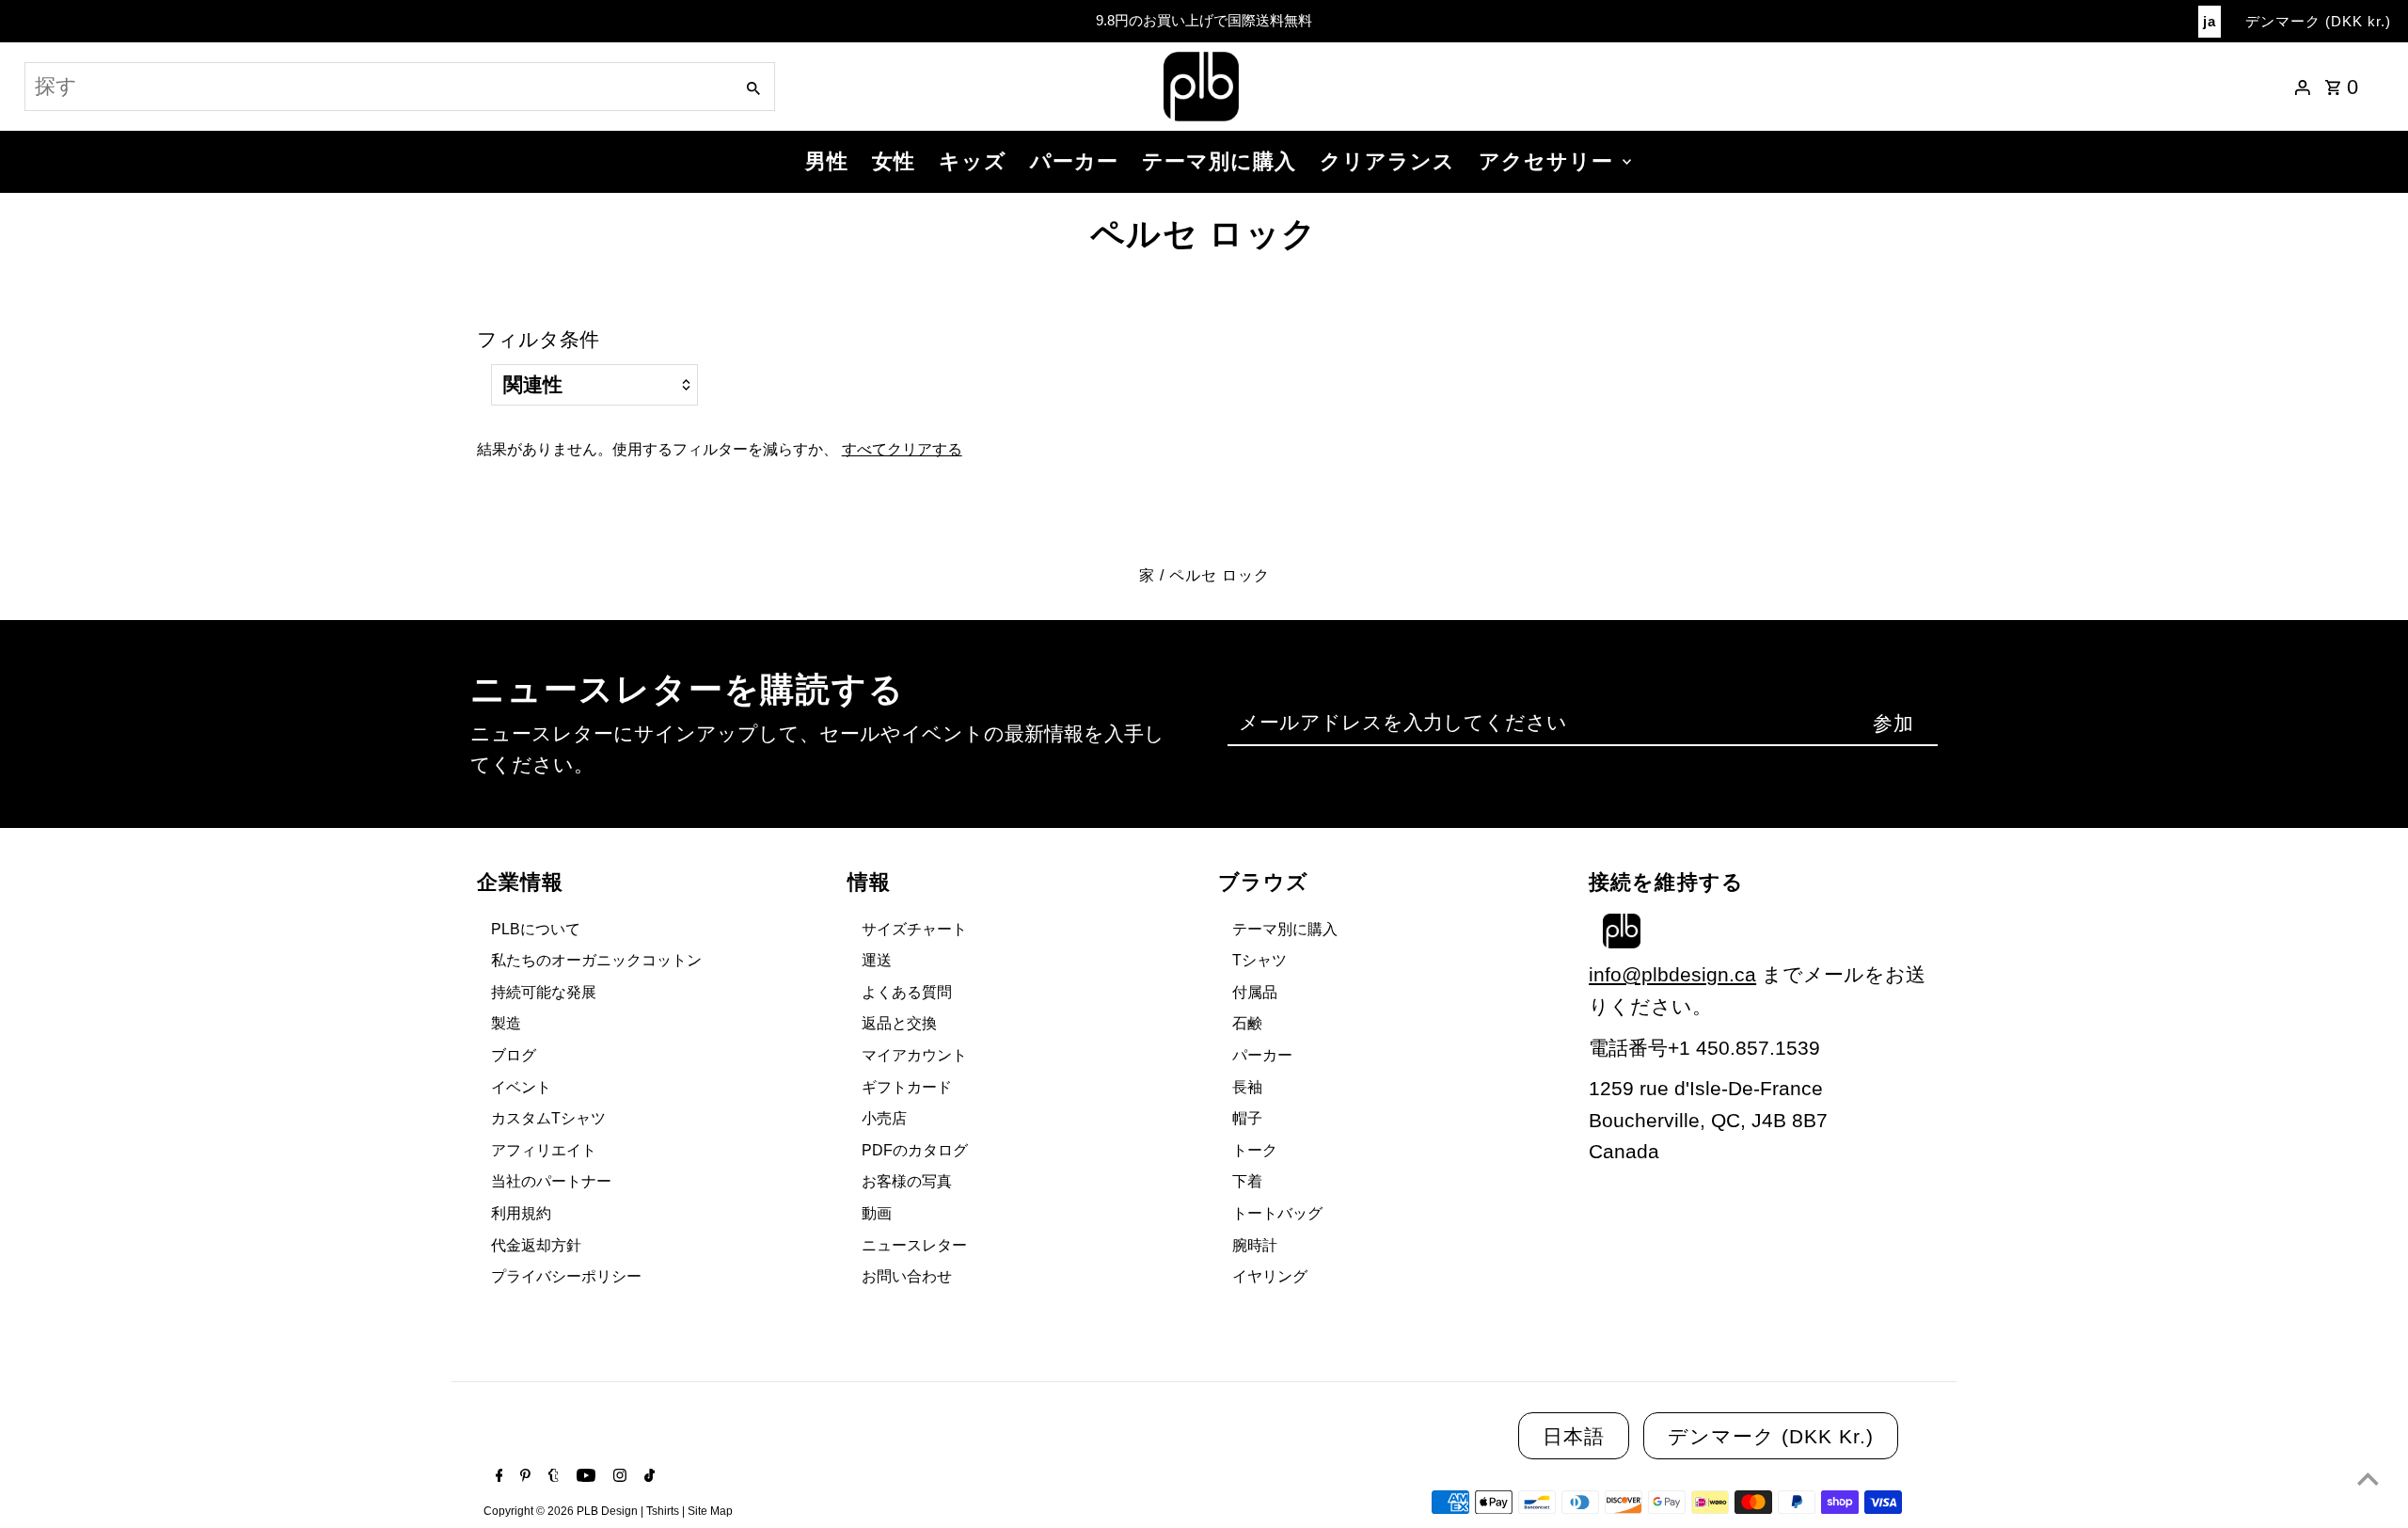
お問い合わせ (907, 1276)
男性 (827, 161)
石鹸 (1247, 1023)
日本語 (1574, 1436)
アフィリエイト (544, 1150)
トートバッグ (1277, 1213)
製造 (506, 1023)
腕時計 (1255, 1245)
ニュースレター (914, 1245)
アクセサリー (1546, 161)
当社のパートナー (551, 1181)
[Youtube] (584, 1477)
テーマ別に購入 (1219, 161)
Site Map (710, 1511)
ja (2210, 21)
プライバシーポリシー (566, 1276)
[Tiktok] (647, 1477)
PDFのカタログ (915, 1150)
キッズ (973, 161)
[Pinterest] (523, 1477)
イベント (521, 1087)
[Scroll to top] (2368, 1479)
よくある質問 (907, 992)
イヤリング (1270, 1276)
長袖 (1247, 1087)
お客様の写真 (907, 1181)
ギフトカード (907, 1087)
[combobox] (377, 87)
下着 (1247, 1181)
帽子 (1247, 1118)
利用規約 (521, 1213)
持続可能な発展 (544, 992)
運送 (877, 960)
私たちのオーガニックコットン (596, 960)
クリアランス (1387, 161)
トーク (1255, 1150)
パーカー (1074, 161)
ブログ (514, 1055)
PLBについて (536, 929)
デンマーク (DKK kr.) (2318, 21)
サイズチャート (914, 929)
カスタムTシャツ (548, 1118)
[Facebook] (497, 1477)
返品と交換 (899, 1023)
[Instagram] (618, 1477)
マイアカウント (914, 1055)
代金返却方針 (536, 1245)
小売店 (884, 1118)
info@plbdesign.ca (1672, 974)
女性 (894, 161)
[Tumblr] (551, 1477)
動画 (877, 1213)
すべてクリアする (902, 449)
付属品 (1255, 992)
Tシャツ (1259, 960)
